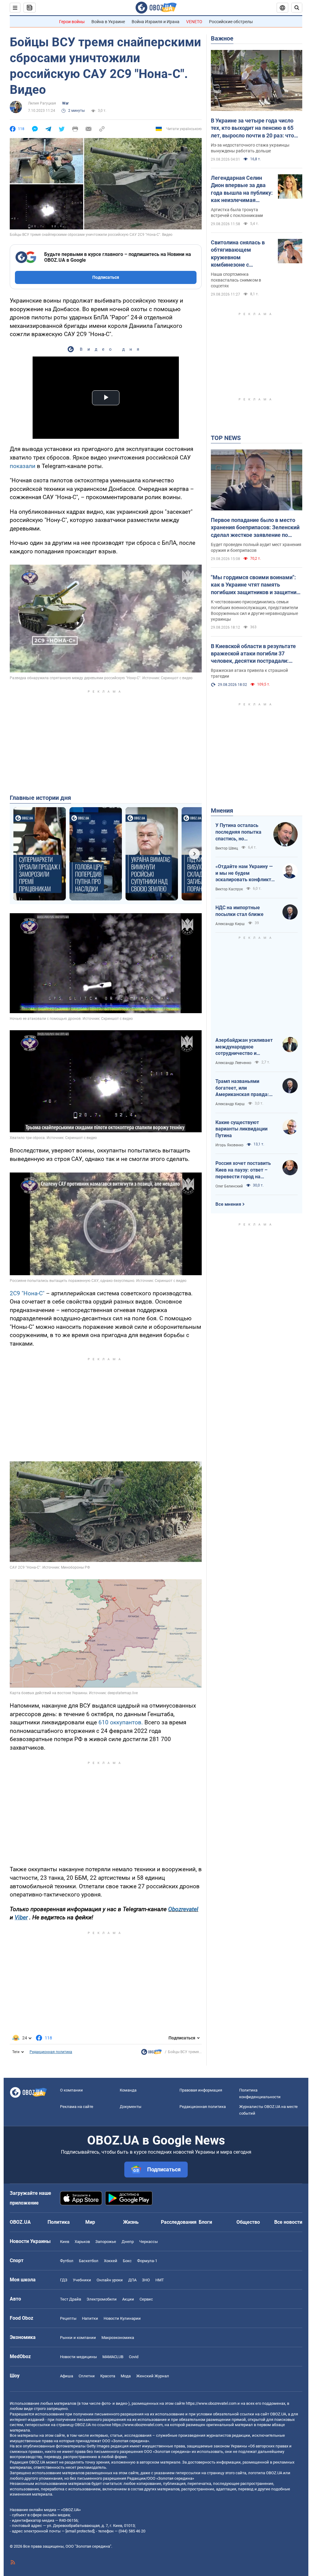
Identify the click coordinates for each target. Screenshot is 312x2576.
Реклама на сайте (77, 2107)
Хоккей (111, 2261)
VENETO (194, 22)
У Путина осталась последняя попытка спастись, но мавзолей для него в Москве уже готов (239, 832)
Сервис (146, 2299)
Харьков (82, 2242)
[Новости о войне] (151, 2053)
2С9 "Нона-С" (27, 1293)
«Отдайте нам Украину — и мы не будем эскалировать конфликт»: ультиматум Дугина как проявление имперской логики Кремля (245, 873)
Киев (65, 2242)
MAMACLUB (113, 2357)
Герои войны (72, 22)
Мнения (222, 811)
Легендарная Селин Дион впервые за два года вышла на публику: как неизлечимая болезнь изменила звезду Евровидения (242, 189)
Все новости (288, 2222)
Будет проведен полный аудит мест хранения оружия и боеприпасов (256, 547)
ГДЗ (64, 2280)
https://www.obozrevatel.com (211, 2403)
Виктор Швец (227, 848)
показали (23, 466)
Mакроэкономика (118, 2338)
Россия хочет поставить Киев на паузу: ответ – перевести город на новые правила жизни (243, 1170)
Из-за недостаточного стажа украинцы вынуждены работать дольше (250, 148)
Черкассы (149, 2242)
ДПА (132, 2280)
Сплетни (87, 2376)
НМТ (160, 2280)
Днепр (128, 2242)
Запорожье (106, 2242)
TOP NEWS (226, 438)
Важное (222, 38)
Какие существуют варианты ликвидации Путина (241, 1129)
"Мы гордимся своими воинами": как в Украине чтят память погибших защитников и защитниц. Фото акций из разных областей (256, 585)
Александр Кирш (230, 924)
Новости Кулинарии (122, 2318)
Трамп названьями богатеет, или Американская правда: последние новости (242, 1088)
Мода (126, 2376)
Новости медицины (78, 2357)
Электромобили (102, 2299)
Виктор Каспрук (229, 889)
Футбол (67, 2261)
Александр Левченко (233, 1063)
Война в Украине (108, 22)
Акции (128, 2299)
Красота (108, 2376)
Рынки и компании (78, 2338)
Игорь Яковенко (229, 1145)
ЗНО (146, 2280)
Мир (90, 2222)
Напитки (90, 2318)
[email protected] (80, 2531)
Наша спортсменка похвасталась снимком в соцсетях (236, 280)
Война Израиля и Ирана (156, 22)
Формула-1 (147, 2261)
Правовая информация (201, 2090)
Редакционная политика (51, 2052)
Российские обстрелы (231, 22)
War (65, 103)
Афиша (67, 2376)
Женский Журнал (153, 2376)
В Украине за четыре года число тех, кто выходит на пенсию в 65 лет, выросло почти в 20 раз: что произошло (252, 128)
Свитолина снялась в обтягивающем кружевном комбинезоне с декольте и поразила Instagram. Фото (238, 254)
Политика (59, 2222)
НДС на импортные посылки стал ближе (239, 911)
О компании (71, 2090)
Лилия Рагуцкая (42, 103)
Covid (134, 2357)
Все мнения (228, 1204)
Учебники (82, 2280)
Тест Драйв (71, 2299)
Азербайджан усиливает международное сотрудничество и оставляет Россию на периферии (244, 1047)
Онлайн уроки (110, 2280)
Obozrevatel (183, 1909)
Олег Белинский (229, 1186)
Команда (128, 2090)
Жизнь (131, 2222)
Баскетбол (89, 2261)
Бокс (127, 2261)
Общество (248, 2222)
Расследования (179, 2222)
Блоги (205, 2222)
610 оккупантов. (121, 1722)
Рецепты (68, 2318)
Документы (131, 2107)
